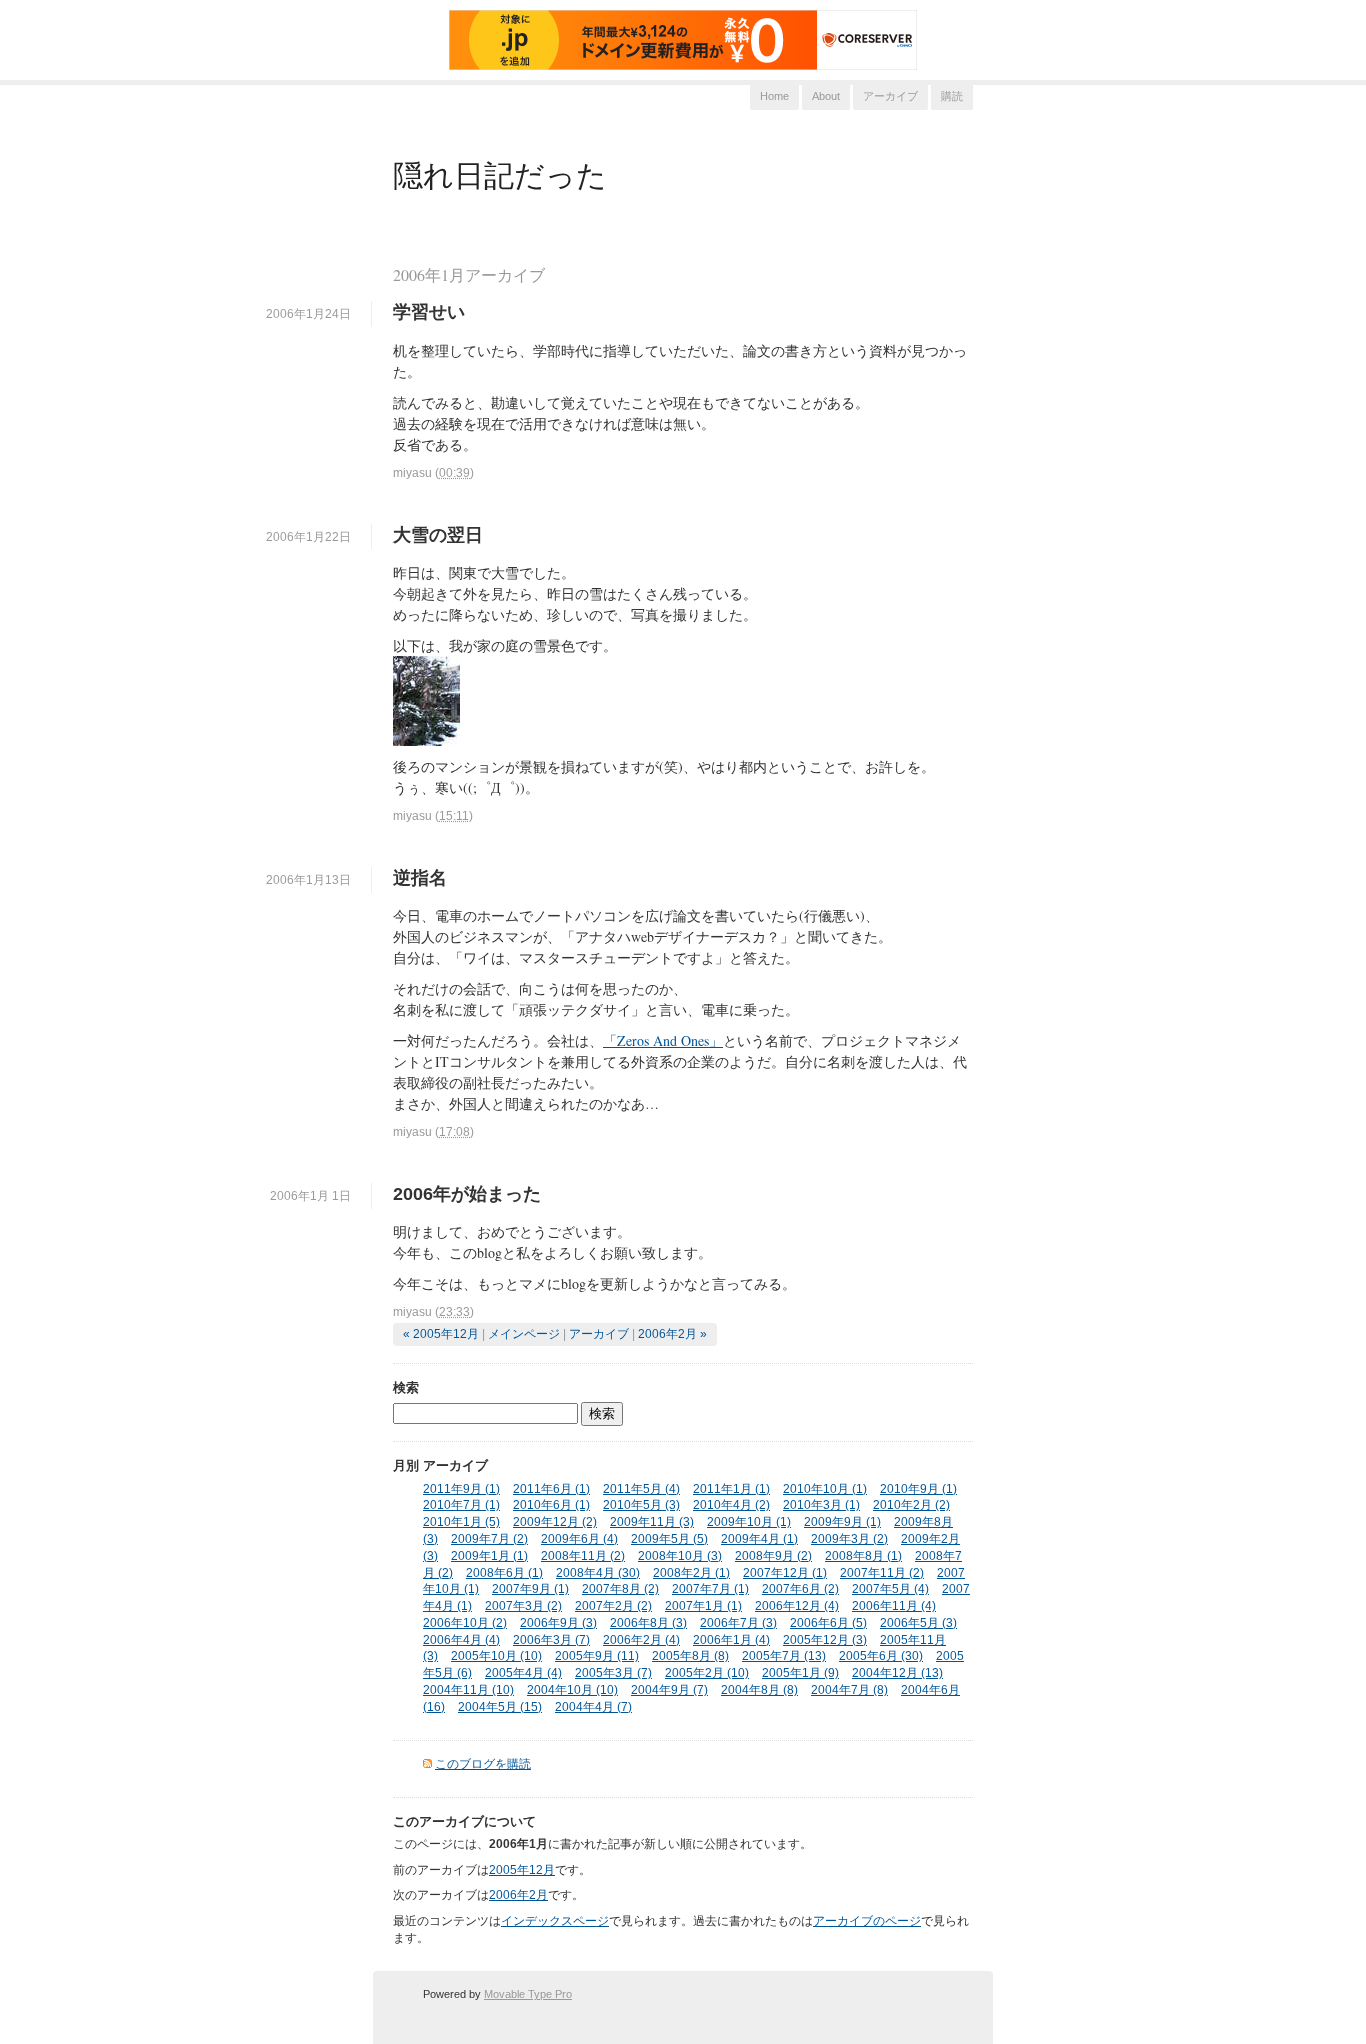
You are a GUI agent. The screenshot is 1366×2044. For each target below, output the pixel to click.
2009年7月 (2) (489, 1539)
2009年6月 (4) (579, 1539)
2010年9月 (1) (918, 1489)
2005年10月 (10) (496, 1656)
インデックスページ (555, 1921)
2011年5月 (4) (641, 1489)
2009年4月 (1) (759, 1539)
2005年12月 (522, 1870)
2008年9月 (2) (773, 1556)
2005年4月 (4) (523, 1673)
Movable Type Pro (528, 1994)
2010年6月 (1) (551, 1505)
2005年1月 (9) (800, 1673)
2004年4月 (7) (593, 1707)
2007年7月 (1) (710, 1589)
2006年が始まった (467, 1194)
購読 (952, 96)
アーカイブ (890, 96)
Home (774, 96)
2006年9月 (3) (558, 1623)
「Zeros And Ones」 (663, 1040)
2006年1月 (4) (731, 1640)
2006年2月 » (672, 1334)
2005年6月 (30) (881, 1656)
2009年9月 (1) (842, 1522)
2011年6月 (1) (551, 1489)
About (826, 96)
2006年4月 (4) (461, 1640)
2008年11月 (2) (583, 1556)
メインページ (524, 1334)
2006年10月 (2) (465, 1623)
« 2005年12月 (441, 1334)
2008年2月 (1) (691, 1573)
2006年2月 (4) (641, 1640)
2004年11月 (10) (468, 1690)
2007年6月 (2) (800, 1589)
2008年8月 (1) (863, 1556)
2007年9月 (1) (530, 1589)
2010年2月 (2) (911, 1505)
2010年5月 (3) (641, 1505)
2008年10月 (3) (680, 1556)
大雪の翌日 (438, 535)
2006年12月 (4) (797, 1606)
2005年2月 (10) (707, 1673)
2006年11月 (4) (894, 1606)
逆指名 (420, 878)
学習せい (429, 312)
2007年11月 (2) (882, 1573)
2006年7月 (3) (738, 1623)
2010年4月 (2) (731, 1505)
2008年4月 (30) (598, 1573)
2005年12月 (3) (825, 1640)
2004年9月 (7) (669, 1690)
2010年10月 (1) (825, 1489)
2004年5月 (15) (500, 1707)
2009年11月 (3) (652, 1522)
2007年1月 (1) (703, 1606)
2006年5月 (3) (918, 1623)
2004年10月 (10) (572, 1690)
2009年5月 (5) (669, 1539)
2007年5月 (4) (890, 1589)
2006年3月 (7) (551, 1640)
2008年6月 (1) (504, 1573)
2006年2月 (518, 1895)
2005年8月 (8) (690, 1656)
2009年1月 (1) (489, 1556)
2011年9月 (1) (461, 1489)
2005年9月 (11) (597, 1656)
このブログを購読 (483, 1764)
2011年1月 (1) (731, 1489)
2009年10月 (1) (749, 1522)
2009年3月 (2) (849, 1539)
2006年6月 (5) (828, 1623)
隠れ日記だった (500, 174)
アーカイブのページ (867, 1921)
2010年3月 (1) (821, 1505)
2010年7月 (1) (461, 1505)
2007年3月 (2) (523, 1606)
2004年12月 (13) (897, 1673)
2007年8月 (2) (620, 1589)
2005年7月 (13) (784, 1656)
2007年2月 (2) (613, 1606)
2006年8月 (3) (648, 1623)
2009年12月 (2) (555, 1522)
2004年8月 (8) (759, 1690)
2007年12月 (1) (785, 1573)
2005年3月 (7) (613, 1673)
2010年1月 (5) (461, 1522)
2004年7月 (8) (849, 1690)
